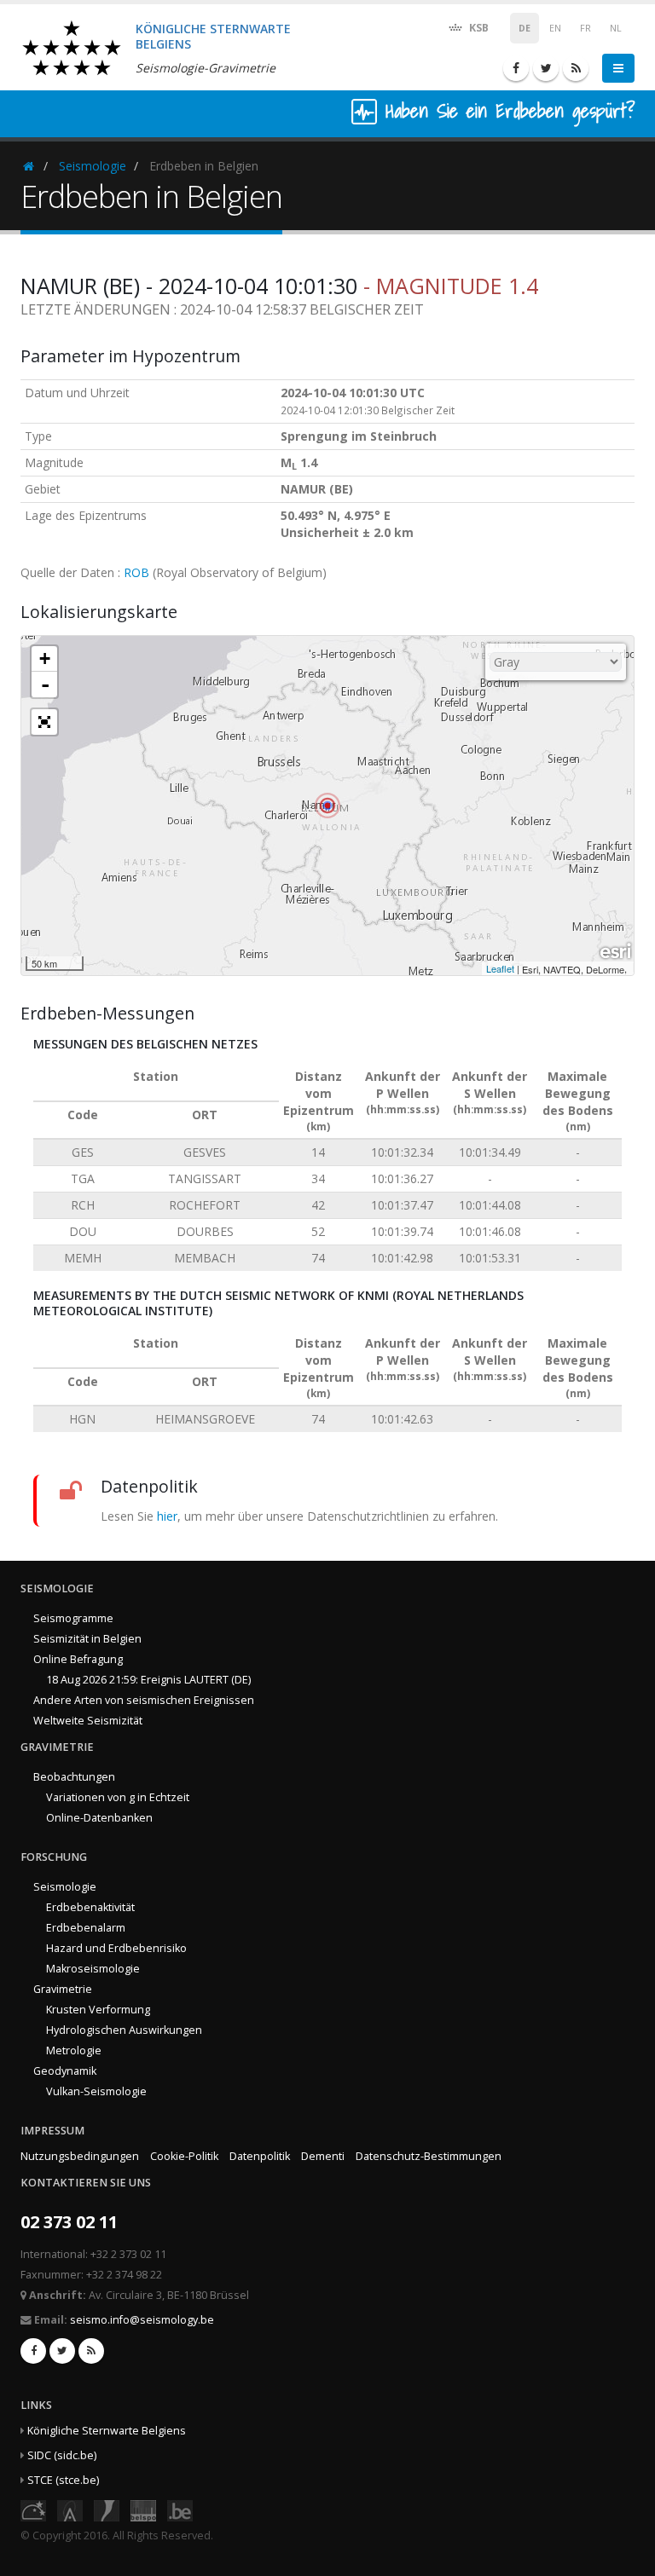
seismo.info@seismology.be (142, 2320)
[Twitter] (546, 68)
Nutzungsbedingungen (80, 2156)
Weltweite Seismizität (88, 1721)
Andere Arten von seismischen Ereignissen (144, 1700)
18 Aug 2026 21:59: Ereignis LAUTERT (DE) (148, 1680)
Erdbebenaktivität (90, 1907)
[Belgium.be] (180, 2509)
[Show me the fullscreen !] (44, 722)
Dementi (323, 2156)
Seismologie (93, 166)
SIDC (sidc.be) (62, 2455)
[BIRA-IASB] (70, 2509)
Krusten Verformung (98, 2010)
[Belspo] (143, 2509)
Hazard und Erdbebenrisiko (116, 1948)
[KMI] (107, 2509)
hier (167, 1516)
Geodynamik (65, 2071)
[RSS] (576, 68)
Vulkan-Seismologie (96, 2091)
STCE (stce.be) (63, 2480)
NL (616, 28)
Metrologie (74, 2050)
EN (555, 28)
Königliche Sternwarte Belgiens (107, 2431)
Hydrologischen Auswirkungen (124, 2030)
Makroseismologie (93, 1969)
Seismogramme (73, 1618)
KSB (478, 28)
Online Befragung (78, 1659)
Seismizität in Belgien (87, 1639)
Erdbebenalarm (86, 1928)
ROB (136, 572)
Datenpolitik (260, 2156)
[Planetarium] (33, 2509)
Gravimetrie (63, 1989)
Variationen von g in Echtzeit (118, 1797)
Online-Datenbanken (99, 1818)
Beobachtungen (74, 1777)
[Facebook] (516, 68)
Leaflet (500, 968)
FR (585, 28)
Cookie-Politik (184, 2156)
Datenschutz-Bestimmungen (429, 2156)
